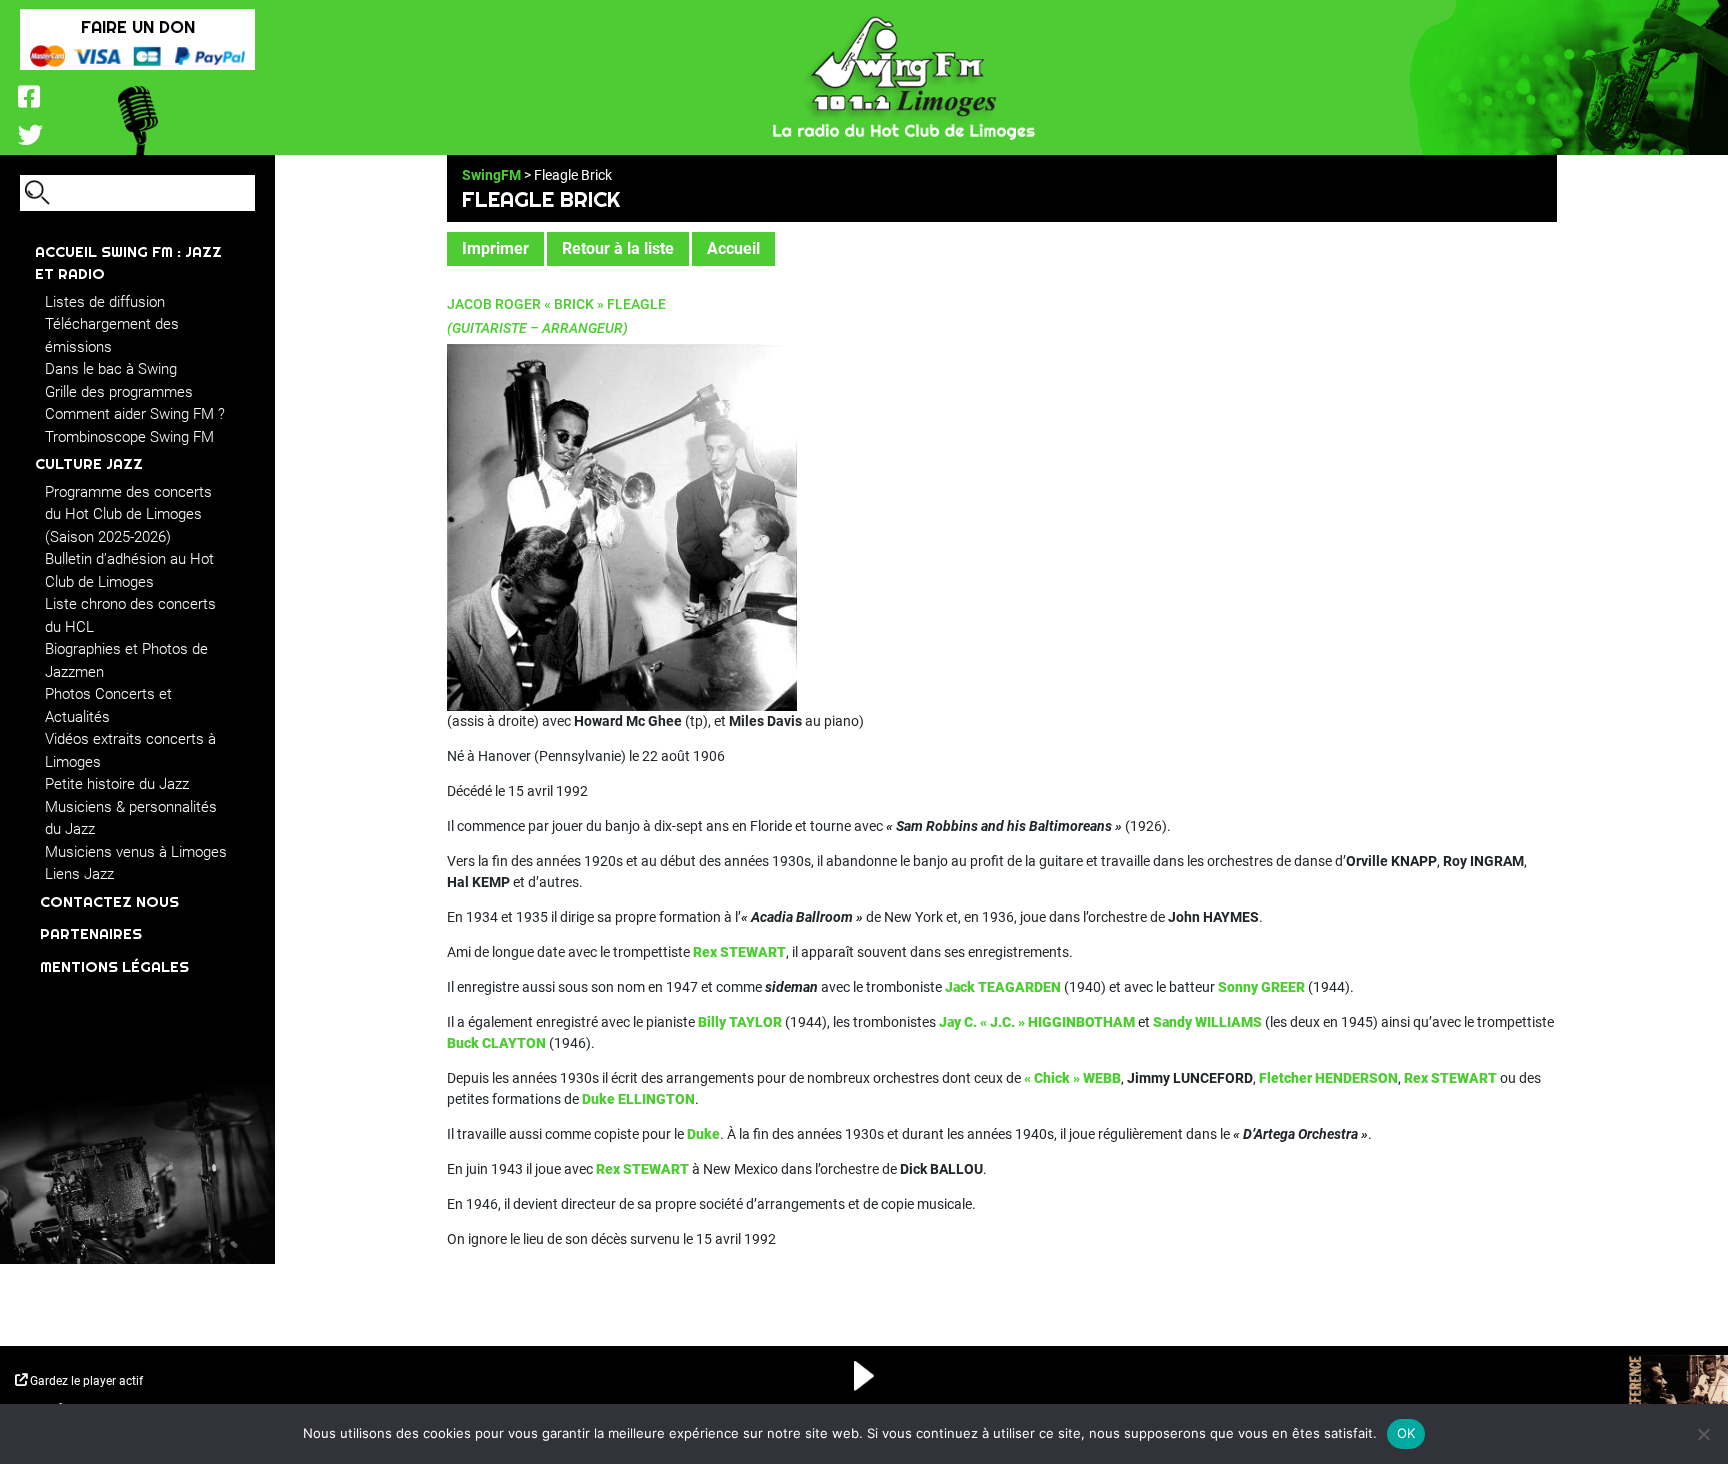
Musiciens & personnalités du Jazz (131, 818)
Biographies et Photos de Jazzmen (126, 660)
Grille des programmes (119, 392)
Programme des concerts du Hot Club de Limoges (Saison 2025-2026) (128, 514)
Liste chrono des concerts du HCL (130, 615)
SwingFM (491, 175)
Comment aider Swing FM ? (135, 414)
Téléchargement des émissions (112, 335)
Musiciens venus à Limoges (136, 852)
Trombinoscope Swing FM (129, 437)
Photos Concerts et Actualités (108, 705)
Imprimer (495, 248)
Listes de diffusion (105, 302)
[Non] (1703, 1434)
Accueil (733, 248)
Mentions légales (114, 966)
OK (1406, 1433)
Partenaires (91, 933)
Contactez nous (109, 901)
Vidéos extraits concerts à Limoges (130, 750)
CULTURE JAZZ (89, 463)
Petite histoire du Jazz (117, 784)
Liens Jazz (79, 874)
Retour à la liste (618, 248)
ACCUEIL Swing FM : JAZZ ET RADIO (128, 263)
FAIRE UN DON (138, 26)
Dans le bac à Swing (111, 369)
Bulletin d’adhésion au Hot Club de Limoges (129, 570)
